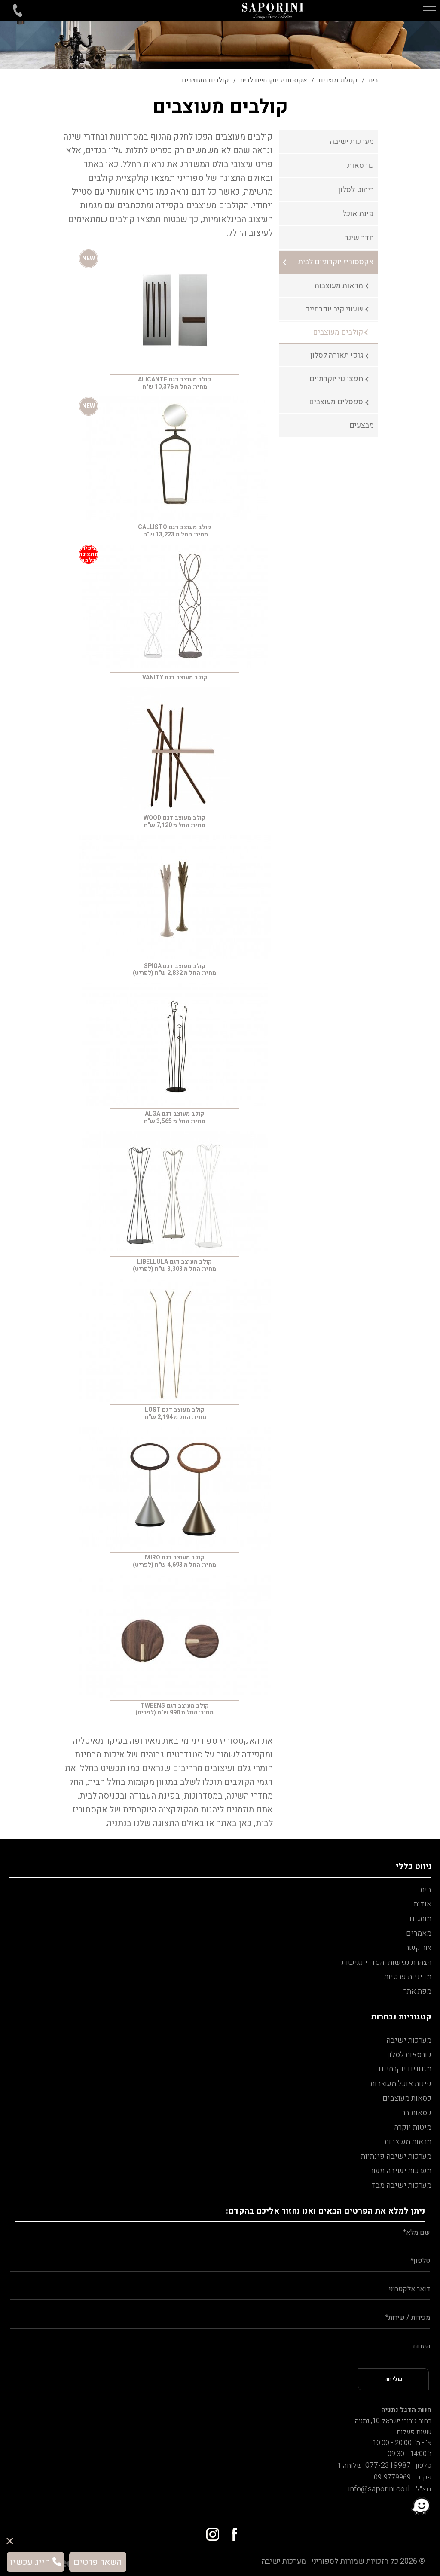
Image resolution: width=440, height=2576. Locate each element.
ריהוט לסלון (356, 190)
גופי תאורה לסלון (337, 355)
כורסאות (361, 166)
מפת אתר (417, 1991)
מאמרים (419, 1933)
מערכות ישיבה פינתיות (396, 2156)
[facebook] (231, 2531)
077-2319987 (386, 2465)
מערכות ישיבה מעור (401, 2171)
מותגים (420, 1919)
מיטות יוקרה (413, 2127)
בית (426, 1890)
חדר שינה (359, 238)
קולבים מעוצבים (338, 332)
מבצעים (362, 425)
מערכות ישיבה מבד (401, 2185)
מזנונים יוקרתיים (405, 2069)
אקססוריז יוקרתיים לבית (336, 262)
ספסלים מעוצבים (336, 402)
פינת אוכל (358, 214)
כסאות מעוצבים (407, 2098)
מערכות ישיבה (352, 142)
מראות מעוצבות (339, 286)
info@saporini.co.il (379, 2489)
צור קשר (419, 1948)
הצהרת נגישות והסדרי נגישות (387, 1962)
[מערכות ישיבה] (273, 11)
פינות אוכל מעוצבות (401, 2084)
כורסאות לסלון (409, 2055)
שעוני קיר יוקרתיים (334, 309)
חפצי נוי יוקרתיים (336, 379)
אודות (423, 1904)
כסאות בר (417, 2113)
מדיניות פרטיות (408, 1977)
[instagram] (209, 2531)
